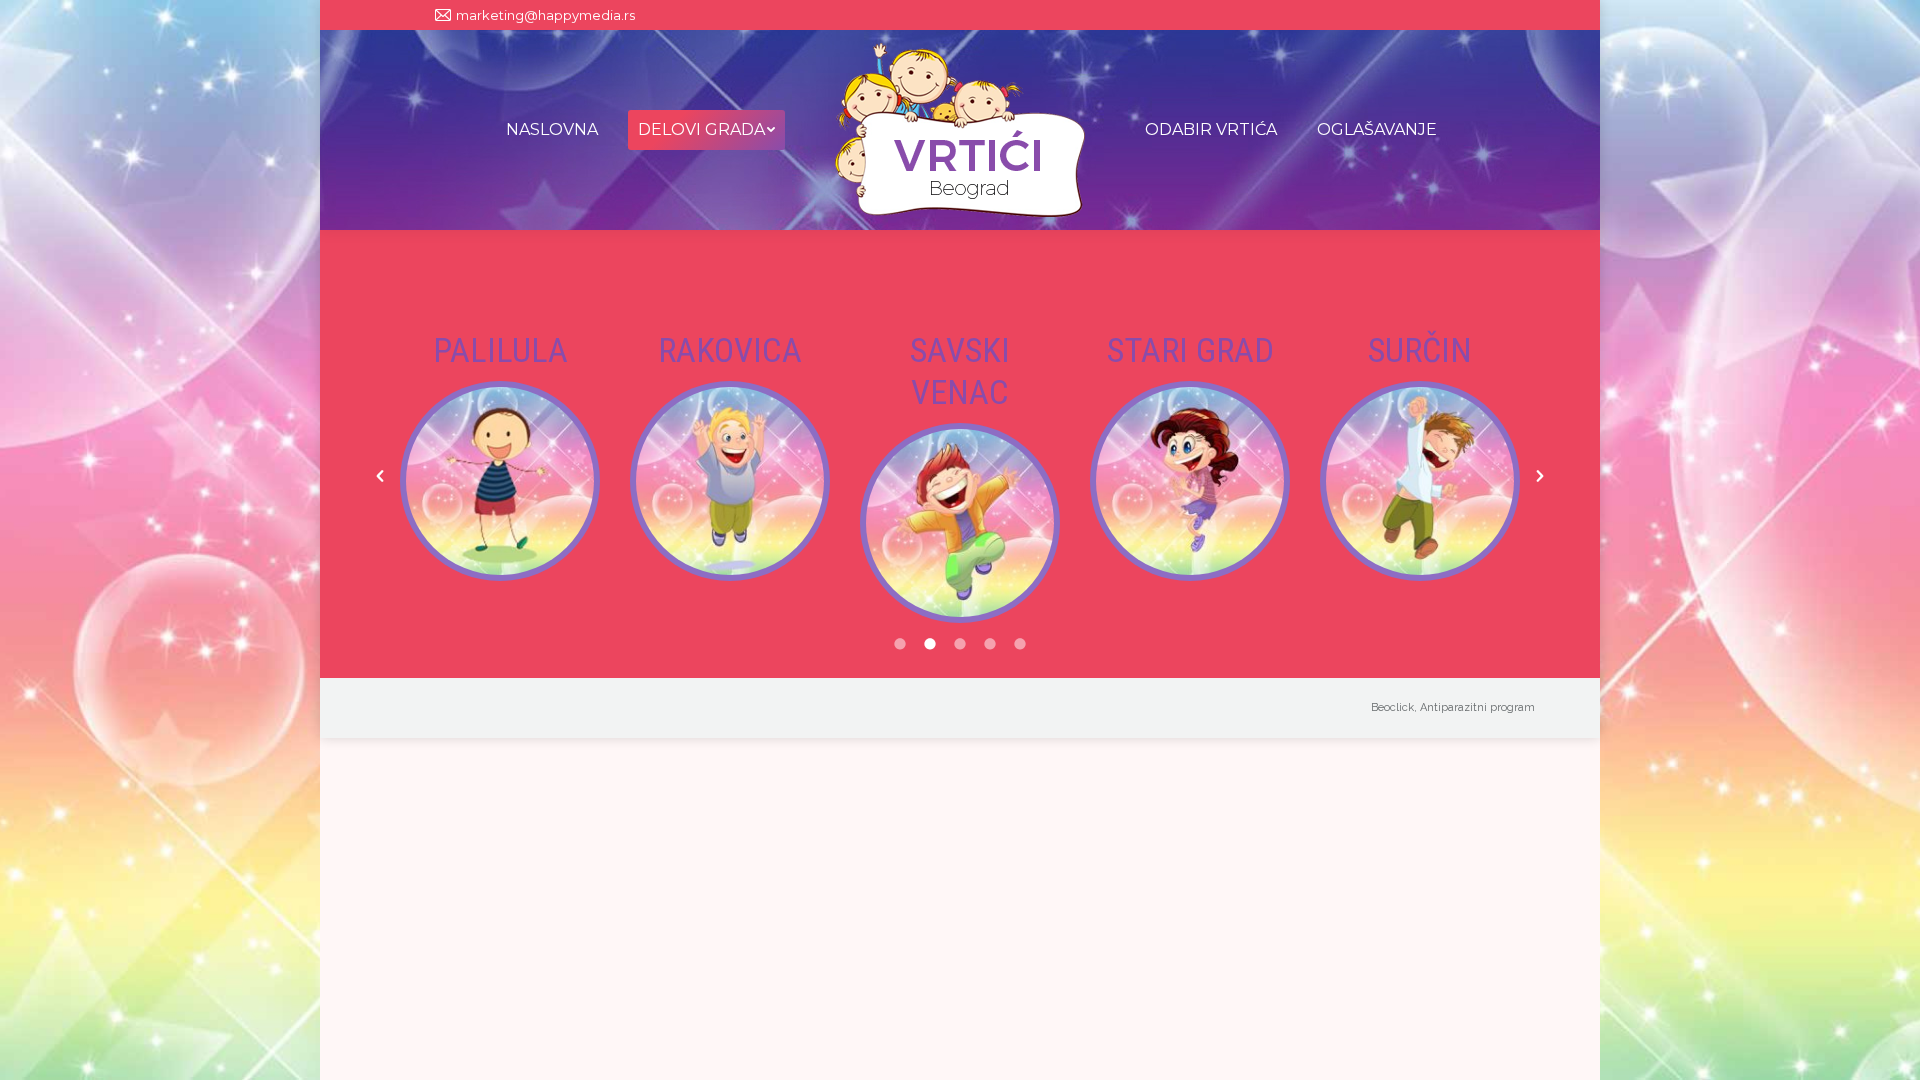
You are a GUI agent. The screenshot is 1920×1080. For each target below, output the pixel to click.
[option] (500, 455)
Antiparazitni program (1477, 707)
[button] (380, 476)
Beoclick (1392, 707)
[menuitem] (552, 130)
